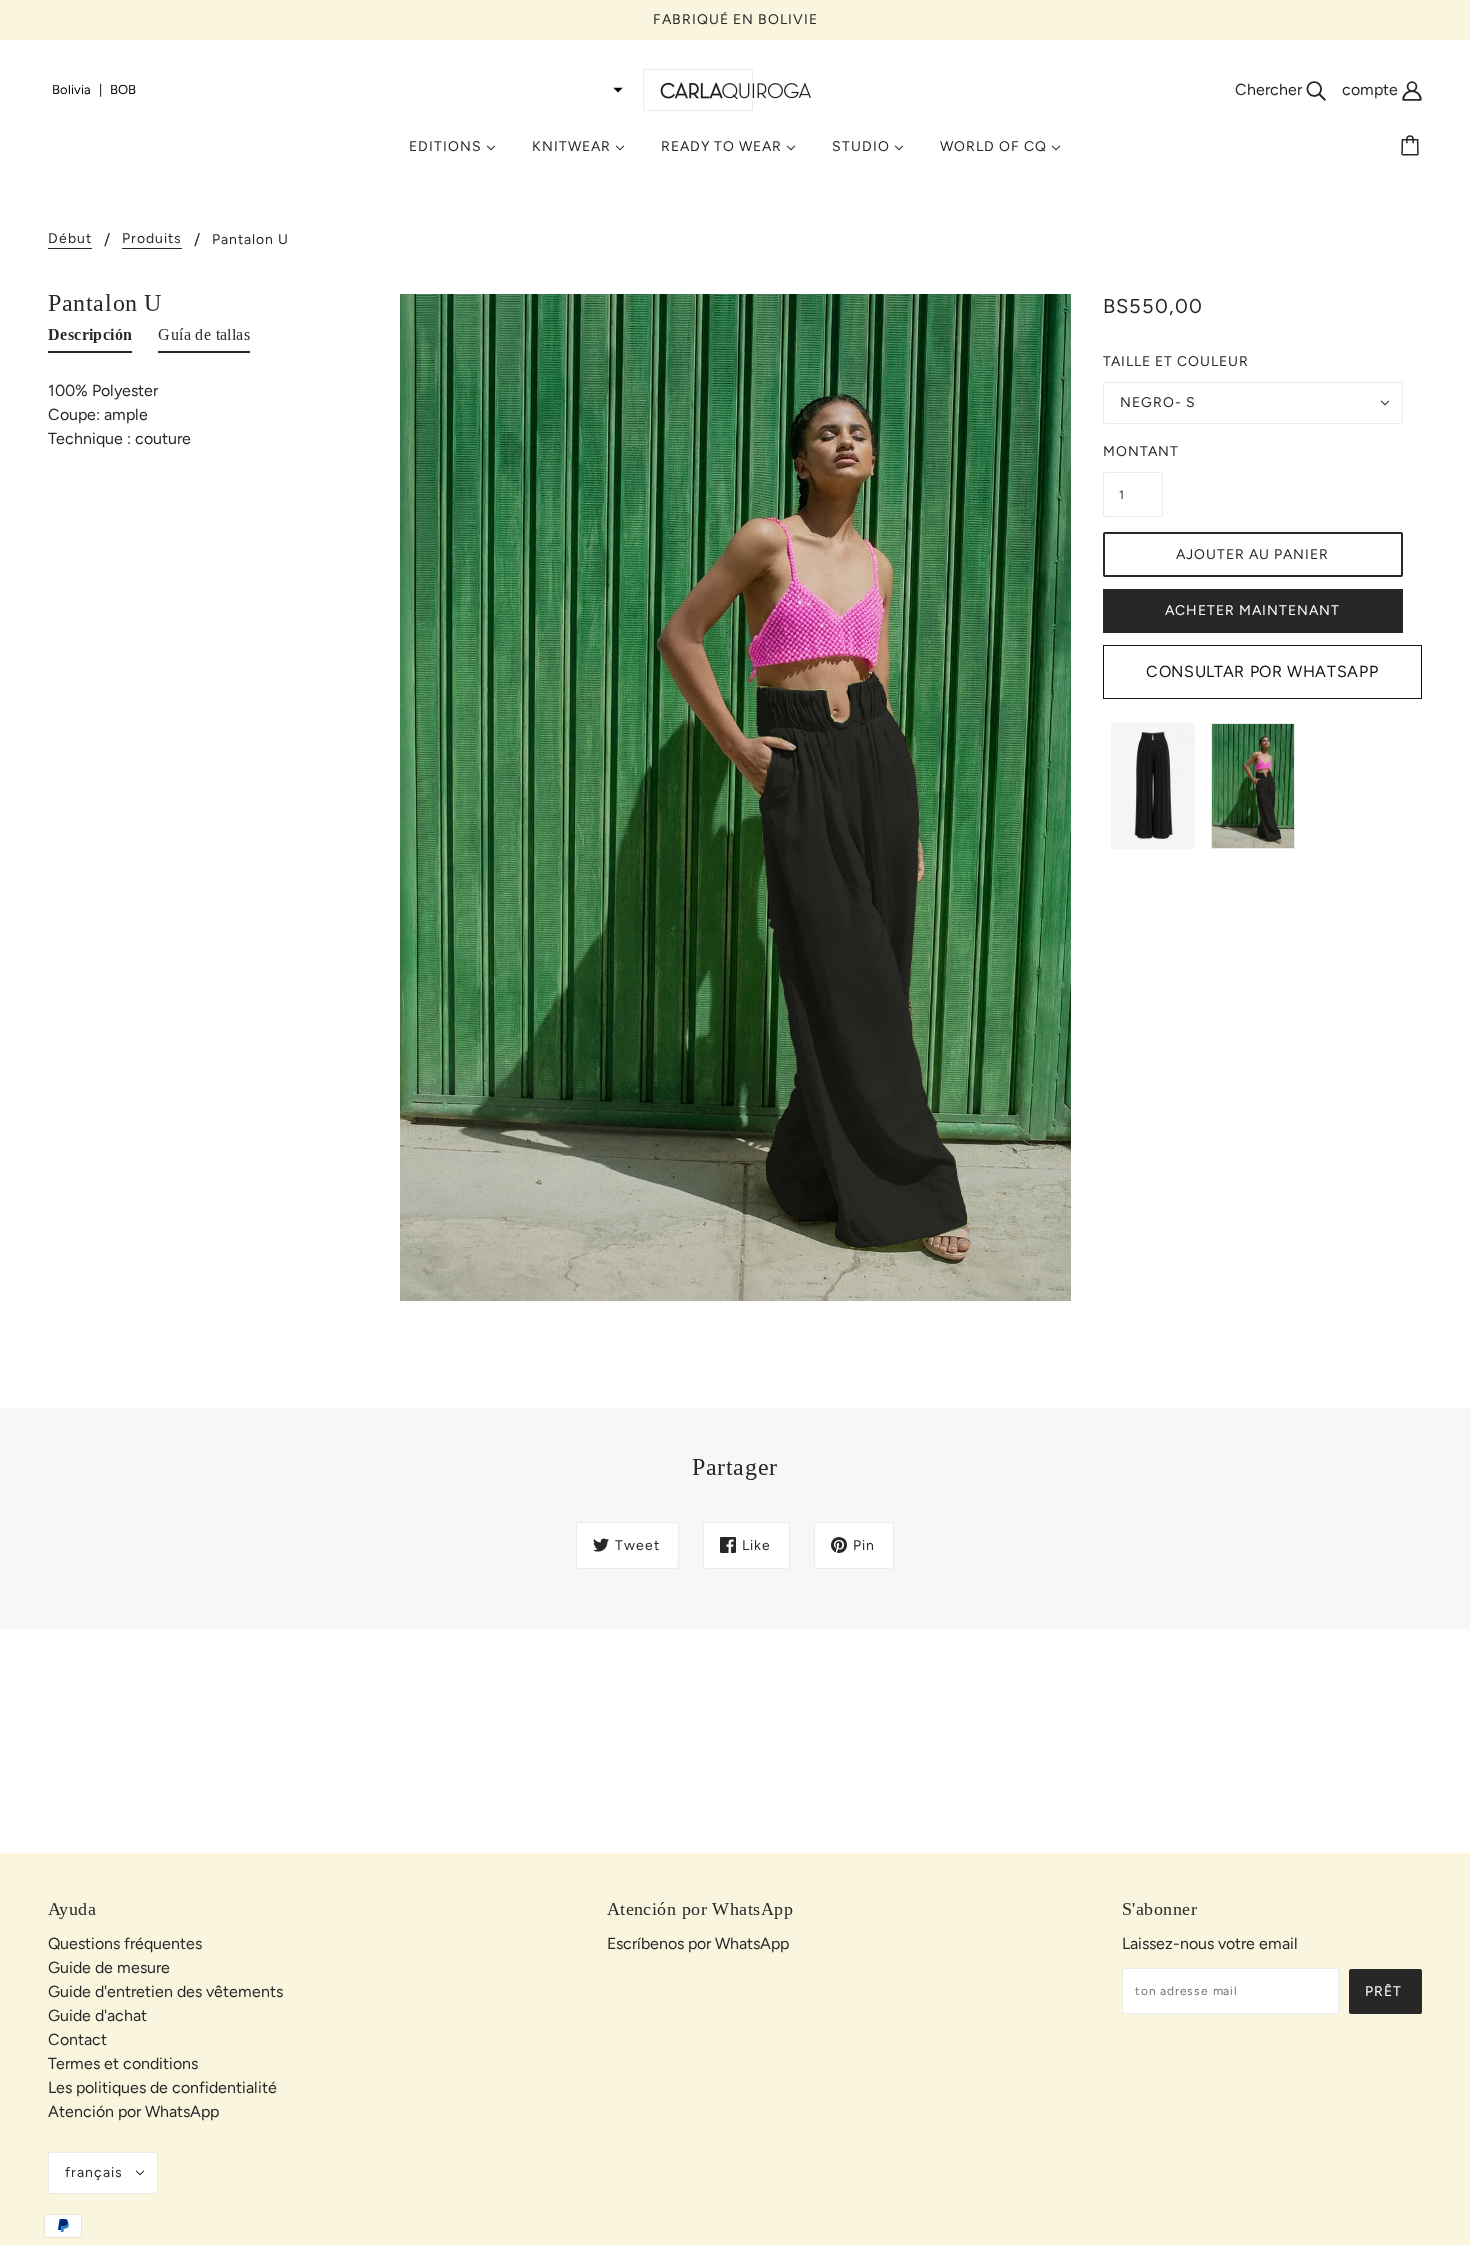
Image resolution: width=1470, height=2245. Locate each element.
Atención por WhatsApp (133, 2111)
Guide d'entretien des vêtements (165, 1991)
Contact (77, 2039)
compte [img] (1372, 89)
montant (1133, 451)
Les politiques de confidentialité (162, 2087)
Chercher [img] (1270, 89)
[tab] (90, 338)
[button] (337, 90)
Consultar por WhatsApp (1262, 671)
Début (70, 239)
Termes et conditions (123, 2063)
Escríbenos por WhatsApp (698, 1943)
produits (152, 239)
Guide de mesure (109, 1967)
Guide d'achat (97, 2015)
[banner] (735, 89)
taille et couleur (1176, 361)
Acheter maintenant (1252, 610)
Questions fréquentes (125, 1943)
